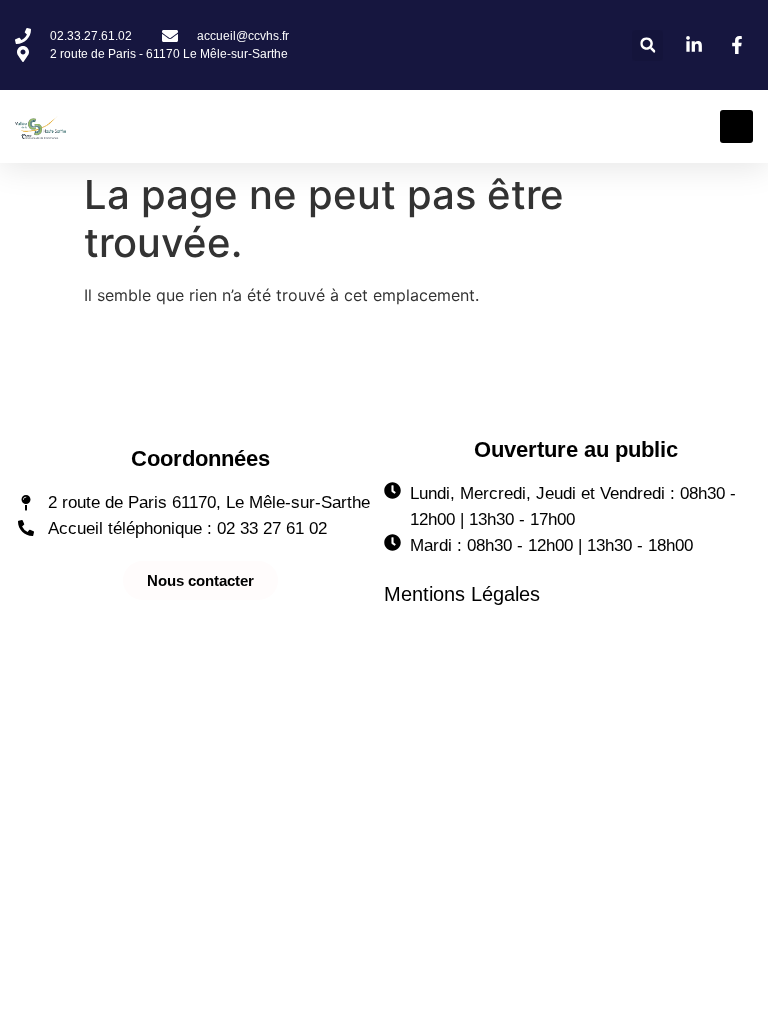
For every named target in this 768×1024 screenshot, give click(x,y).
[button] (647, 45)
